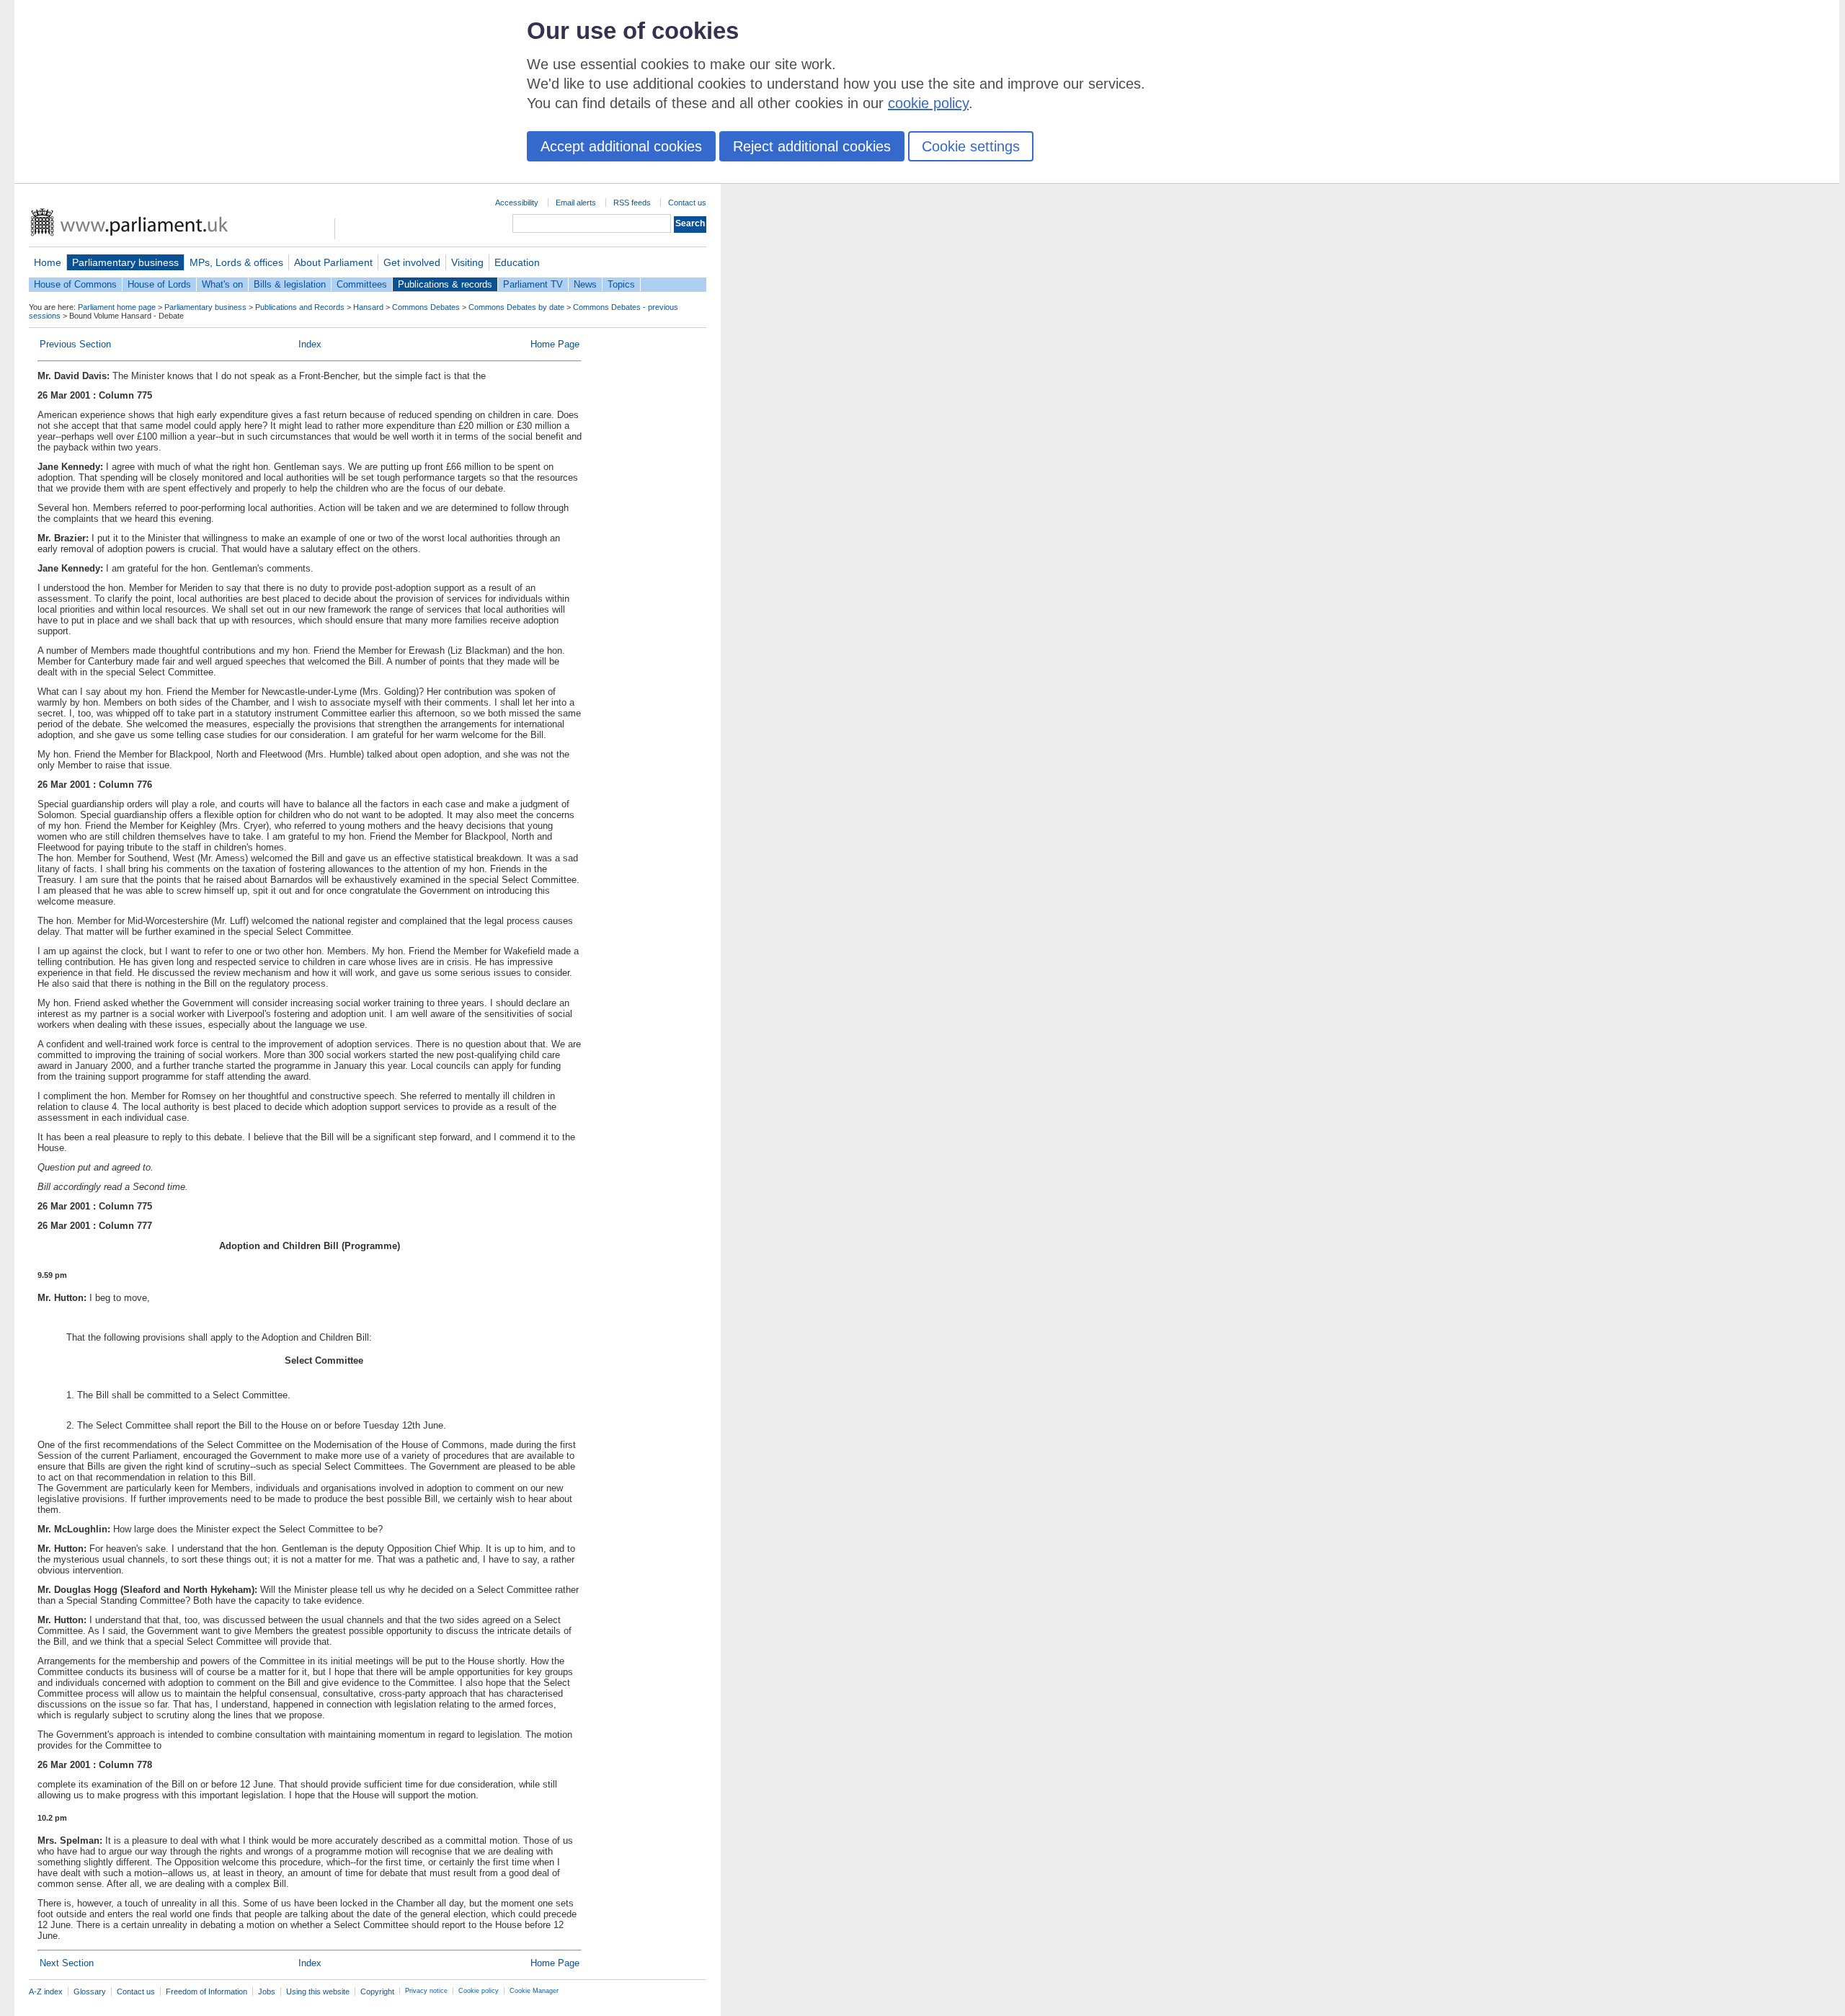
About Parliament (333, 262)
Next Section (67, 1963)
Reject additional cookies (812, 146)
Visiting (467, 262)
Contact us (687, 203)
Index (310, 344)
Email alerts (576, 203)
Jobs (267, 1991)
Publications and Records (300, 307)
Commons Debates (426, 307)
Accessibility (517, 203)
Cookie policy (479, 1991)
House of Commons (75, 284)
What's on (222, 284)
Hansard (368, 307)
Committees (362, 284)
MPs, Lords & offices (236, 262)
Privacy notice (426, 1991)
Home (48, 262)
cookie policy (928, 103)
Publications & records (445, 284)
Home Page (555, 344)
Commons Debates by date (516, 307)
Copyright (377, 1991)
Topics (621, 284)
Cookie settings (971, 146)
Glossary (90, 1991)
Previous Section (75, 344)
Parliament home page (117, 307)
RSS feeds (632, 203)
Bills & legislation (290, 284)
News (585, 284)
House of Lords (159, 284)
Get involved (412, 262)
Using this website (318, 1991)
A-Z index (46, 1991)
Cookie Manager (534, 1991)
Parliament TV (533, 284)
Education (517, 262)
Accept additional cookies (621, 146)
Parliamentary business (125, 262)
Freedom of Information (206, 1991)
